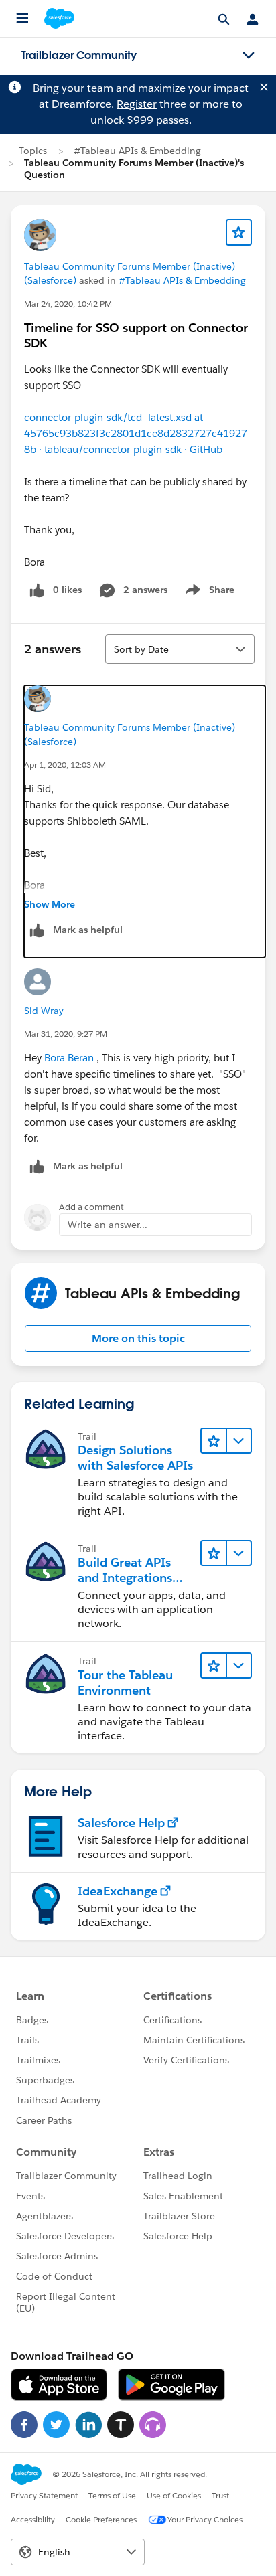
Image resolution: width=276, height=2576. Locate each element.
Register (137, 104)
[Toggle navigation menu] (249, 56)
